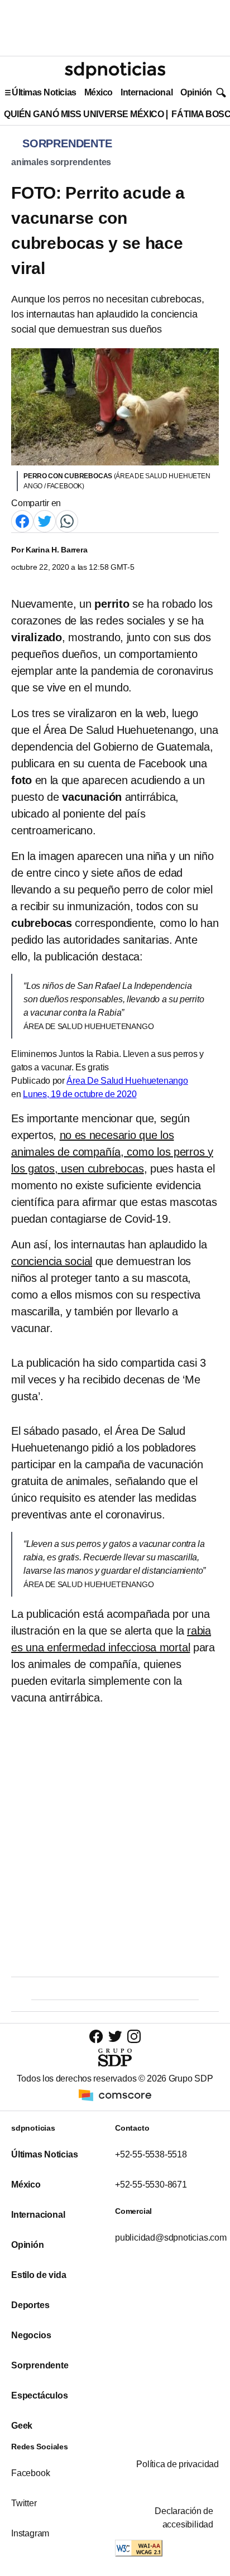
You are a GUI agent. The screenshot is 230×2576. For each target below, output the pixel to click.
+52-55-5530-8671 (151, 2185)
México (99, 92)
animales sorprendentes (61, 162)
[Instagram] (134, 2036)
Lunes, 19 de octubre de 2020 (80, 1094)
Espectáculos (40, 2395)
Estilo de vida (39, 2275)
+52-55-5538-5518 (151, 2154)
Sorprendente (40, 2365)
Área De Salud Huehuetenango (127, 1081)
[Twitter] (45, 520)
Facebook (30, 2473)
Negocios (31, 2335)
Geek (22, 2426)
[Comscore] (115, 2095)
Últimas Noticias (44, 92)
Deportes (30, 2305)
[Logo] (115, 70)
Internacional (147, 92)
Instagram (30, 2533)
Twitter (24, 2503)
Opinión (196, 92)
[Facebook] (22, 520)
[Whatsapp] (67, 520)
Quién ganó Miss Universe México (84, 114)
